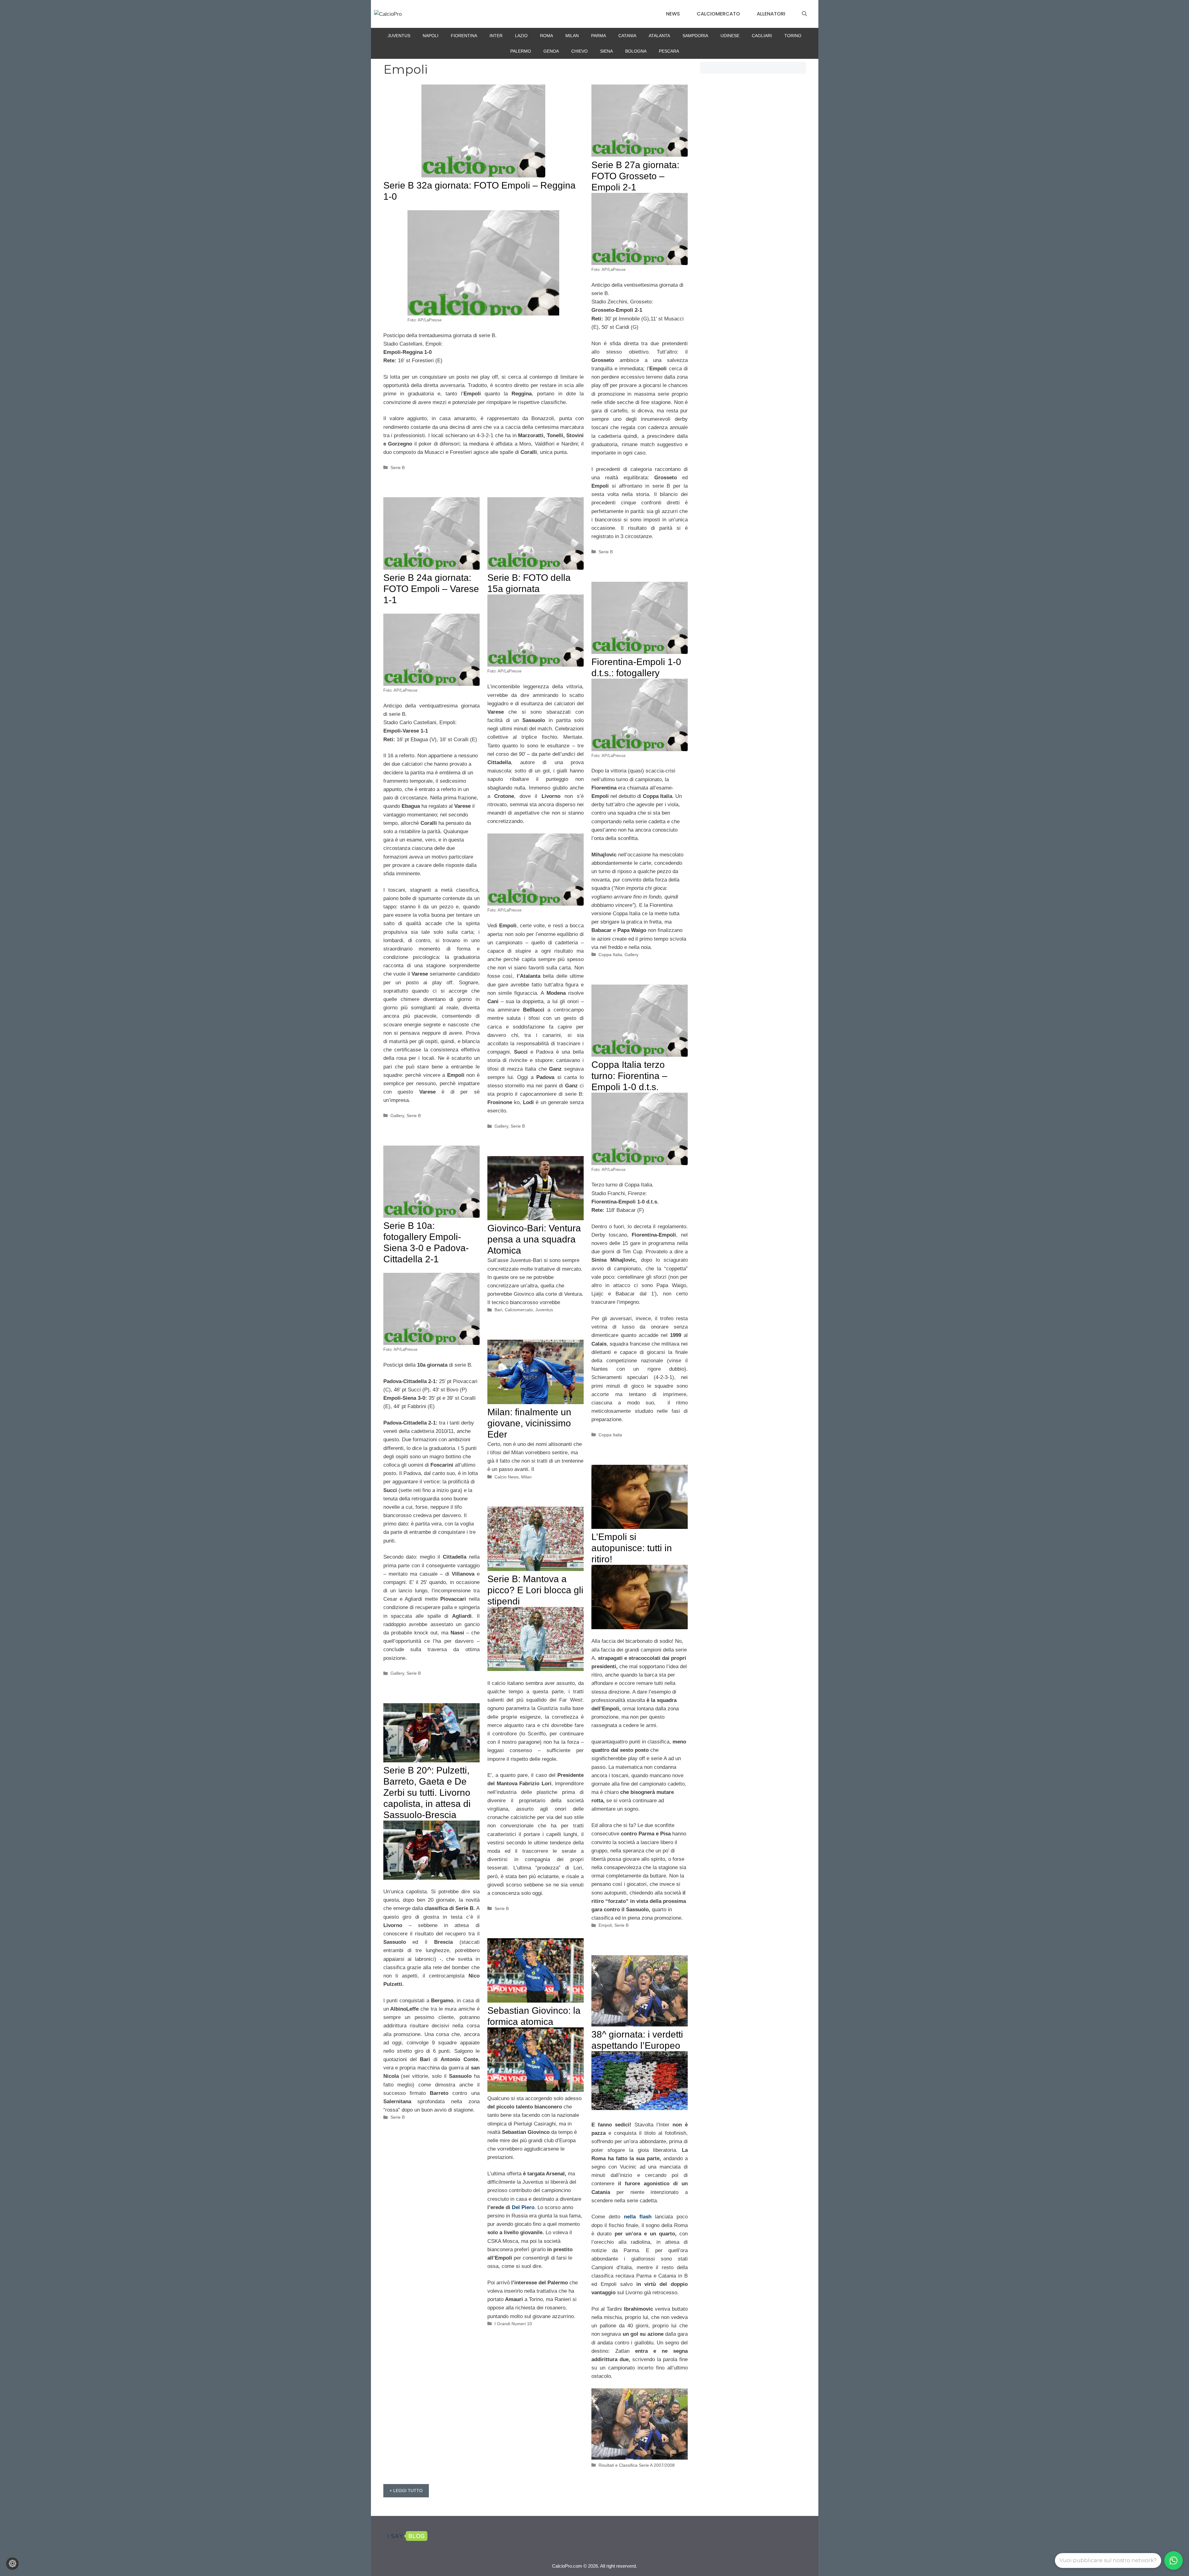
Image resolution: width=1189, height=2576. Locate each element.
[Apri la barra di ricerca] (804, 14)
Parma (599, 36)
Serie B (398, 468)
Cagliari (762, 36)
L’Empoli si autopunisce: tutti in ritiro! (632, 1548)
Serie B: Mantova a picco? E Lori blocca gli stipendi (535, 1590)
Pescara (669, 51)
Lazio (521, 36)
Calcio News (507, 1477)
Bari (498, 1310)
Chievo (579, 51)
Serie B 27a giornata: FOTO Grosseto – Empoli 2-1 (635, 176)
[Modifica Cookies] (12, 2564)
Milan (572, 36)
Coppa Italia (610, 955)
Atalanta (659, 36)
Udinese (730, 36)
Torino (793, 36)
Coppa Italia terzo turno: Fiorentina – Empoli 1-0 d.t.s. (629, 1076)
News (673, 14)
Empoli (605, 1925)
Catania (627, 36)
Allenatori (771, 14)
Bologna (636, 51)
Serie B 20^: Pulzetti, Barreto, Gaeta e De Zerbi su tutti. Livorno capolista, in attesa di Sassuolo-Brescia (427, 1793)
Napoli (431, 36)
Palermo (521, 51)
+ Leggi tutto (406, 2491)
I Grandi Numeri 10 (513, 2324)
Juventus (399, 36)
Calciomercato (718, 14)
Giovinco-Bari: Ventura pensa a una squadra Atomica (534, 1239)
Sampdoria (695, 36)
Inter (496, 36)
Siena (606, 51)
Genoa (551, 51)
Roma (547, 36)
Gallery (397, 1116)
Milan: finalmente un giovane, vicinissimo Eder (529, 1423)
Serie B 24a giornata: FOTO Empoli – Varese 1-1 (431, 589)
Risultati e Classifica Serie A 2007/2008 (637, 2465)
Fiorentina (464, 36)
